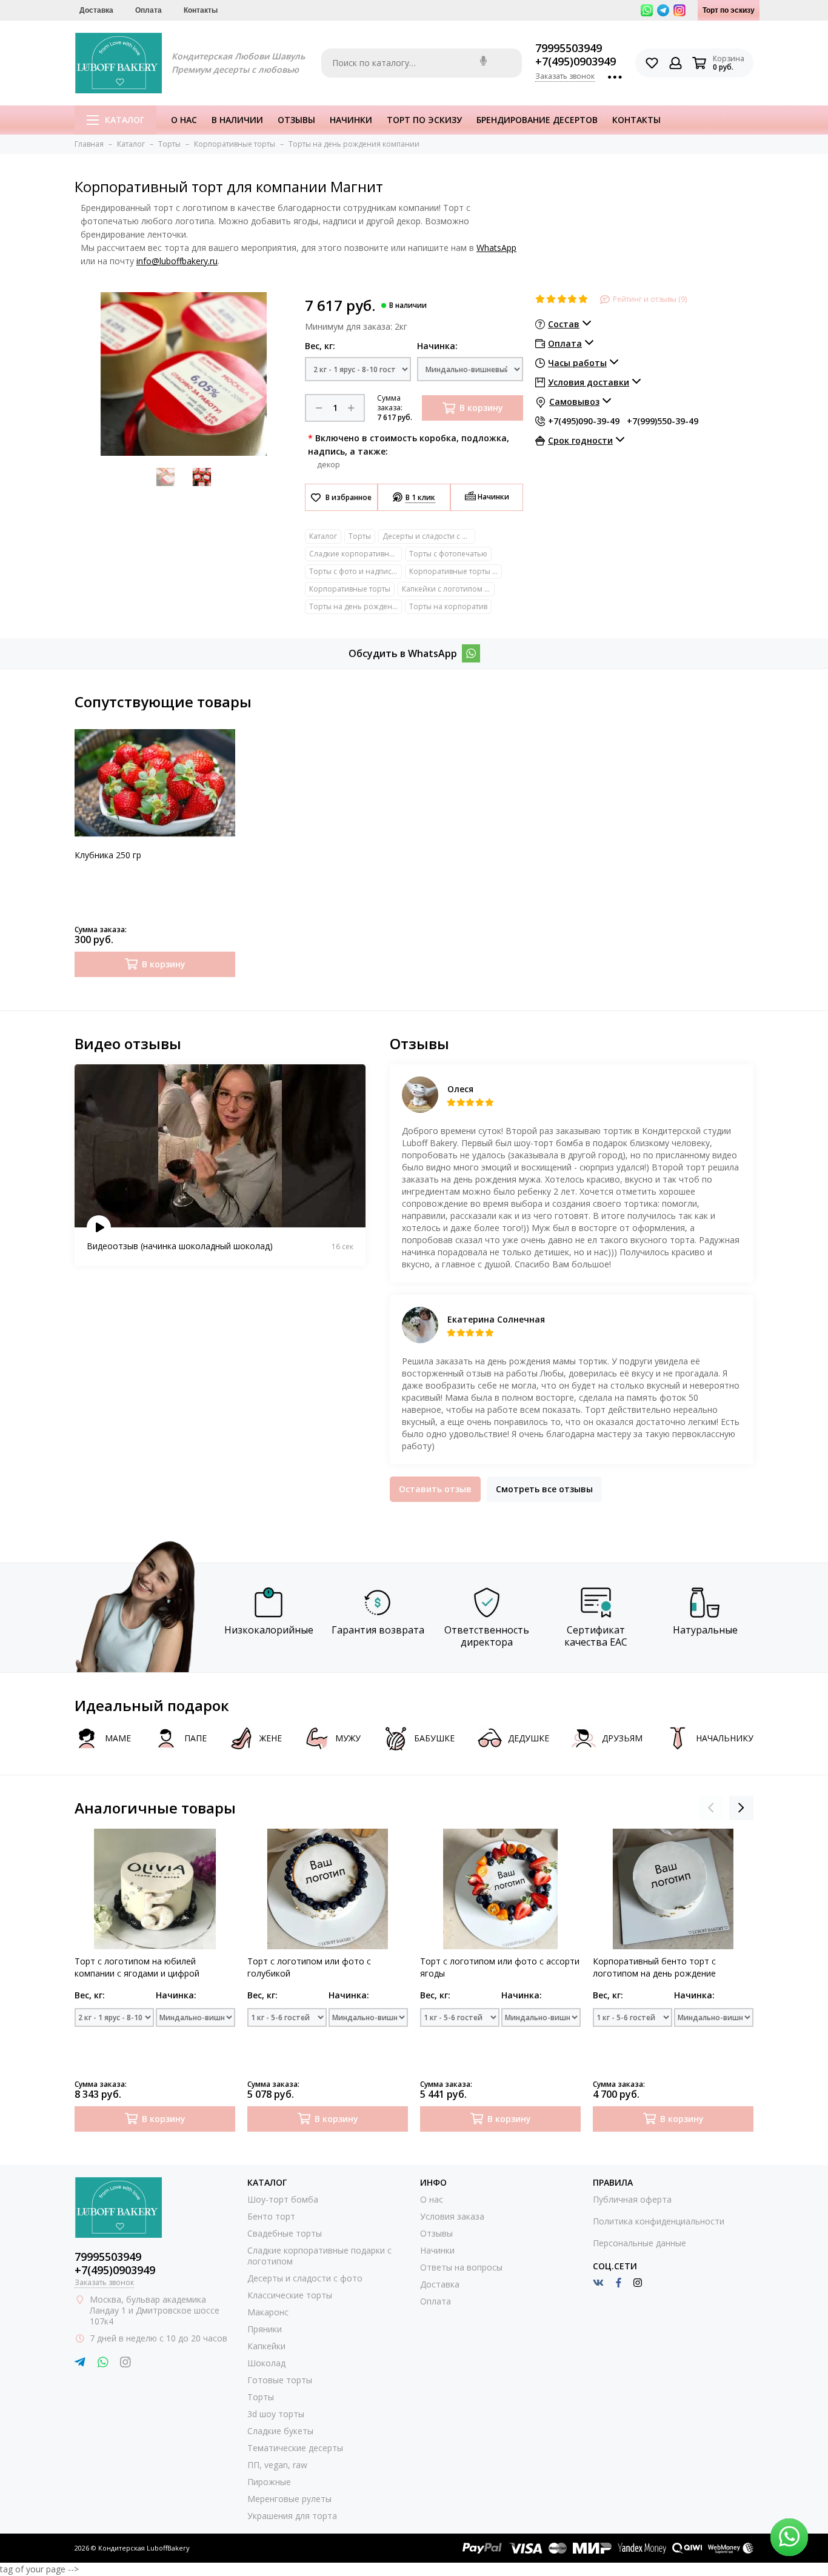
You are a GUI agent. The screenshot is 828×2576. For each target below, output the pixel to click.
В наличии (237, 120)
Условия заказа (452, 2216)
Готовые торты (280, 2380)
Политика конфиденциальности (659, 2221)
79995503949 (569, 48)
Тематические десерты (295, 2448)
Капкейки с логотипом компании (448, 589)
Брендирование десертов (537, 120)
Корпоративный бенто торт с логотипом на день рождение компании (654, 1967)
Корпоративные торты (350, 589)
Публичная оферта (632, 2199)
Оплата (149, 10)
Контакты (201, 10)
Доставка (96, 10)
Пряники (265, 2329)
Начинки (351, 120)
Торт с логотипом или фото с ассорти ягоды (500, 1967)
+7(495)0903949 (576, 61)
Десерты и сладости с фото (429, 536)
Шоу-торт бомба (283, 2199)
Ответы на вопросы (461, 2267)
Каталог (125, 120)
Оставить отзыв (435, 1489)
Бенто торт (271, 2216)
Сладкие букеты (280, 2431)
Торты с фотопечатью (448, 554)
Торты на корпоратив (448, 606)
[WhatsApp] (471, 653)
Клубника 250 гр (108, 855)
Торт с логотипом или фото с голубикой (309, 1967)
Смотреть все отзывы (544, 1489)
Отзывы (296, 120)
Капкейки (266, 2346)
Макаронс (268, 2312)
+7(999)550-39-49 (663, 421)
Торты (360, 536)
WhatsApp (496, 248)
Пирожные (269, 2482)
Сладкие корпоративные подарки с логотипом (356, 554)
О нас (184, 120)
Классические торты (290, 2295)
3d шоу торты (276, 2414)
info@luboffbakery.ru (177, 261)
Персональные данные (639, 2243)
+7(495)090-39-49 (584, 421)
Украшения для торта (292, 2516)
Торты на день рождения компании (356, 606)
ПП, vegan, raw (277, 2465)
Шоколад (266, 2363)
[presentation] (711, 1808)
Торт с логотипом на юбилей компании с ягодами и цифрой (137, 1967)
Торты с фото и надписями (356, 571)
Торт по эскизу (729, 10)
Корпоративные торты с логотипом (456, 571)
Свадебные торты (285, 2233)
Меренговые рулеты (289, 2499)
